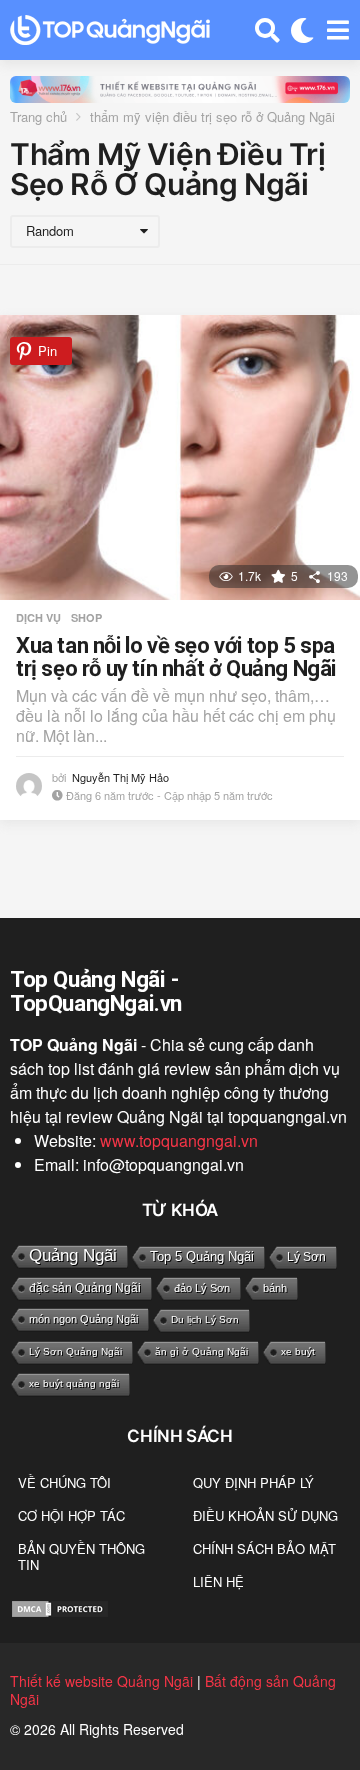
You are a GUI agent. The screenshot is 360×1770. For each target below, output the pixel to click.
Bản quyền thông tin (81, 1556)
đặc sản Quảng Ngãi (85, 1288)
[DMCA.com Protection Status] (60, 1606)
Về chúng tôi (64, 1482)
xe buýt (298, 1351)
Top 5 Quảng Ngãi (202, 1256)
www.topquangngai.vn (179, 1140)
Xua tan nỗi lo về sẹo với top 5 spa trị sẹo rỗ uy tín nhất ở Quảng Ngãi (176, 657)
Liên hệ (218, 1581)
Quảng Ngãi (73, 1255)
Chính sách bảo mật (264, 1548)
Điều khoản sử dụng (265, 1515)
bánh (275, 1288)
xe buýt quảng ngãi (74, 1383)
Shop (86, 618)
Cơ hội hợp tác (71, 1515)
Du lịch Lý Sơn (205, 1319)
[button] (267, 30)
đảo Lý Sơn (202, 1288)
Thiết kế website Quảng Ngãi (101, 1681)
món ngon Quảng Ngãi (83, 1319)
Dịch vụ (38, 618)
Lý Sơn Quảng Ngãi (75, 1351)
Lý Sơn (306, 1257)
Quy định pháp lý (253, 1482)
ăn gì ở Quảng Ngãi (201, 1351)
